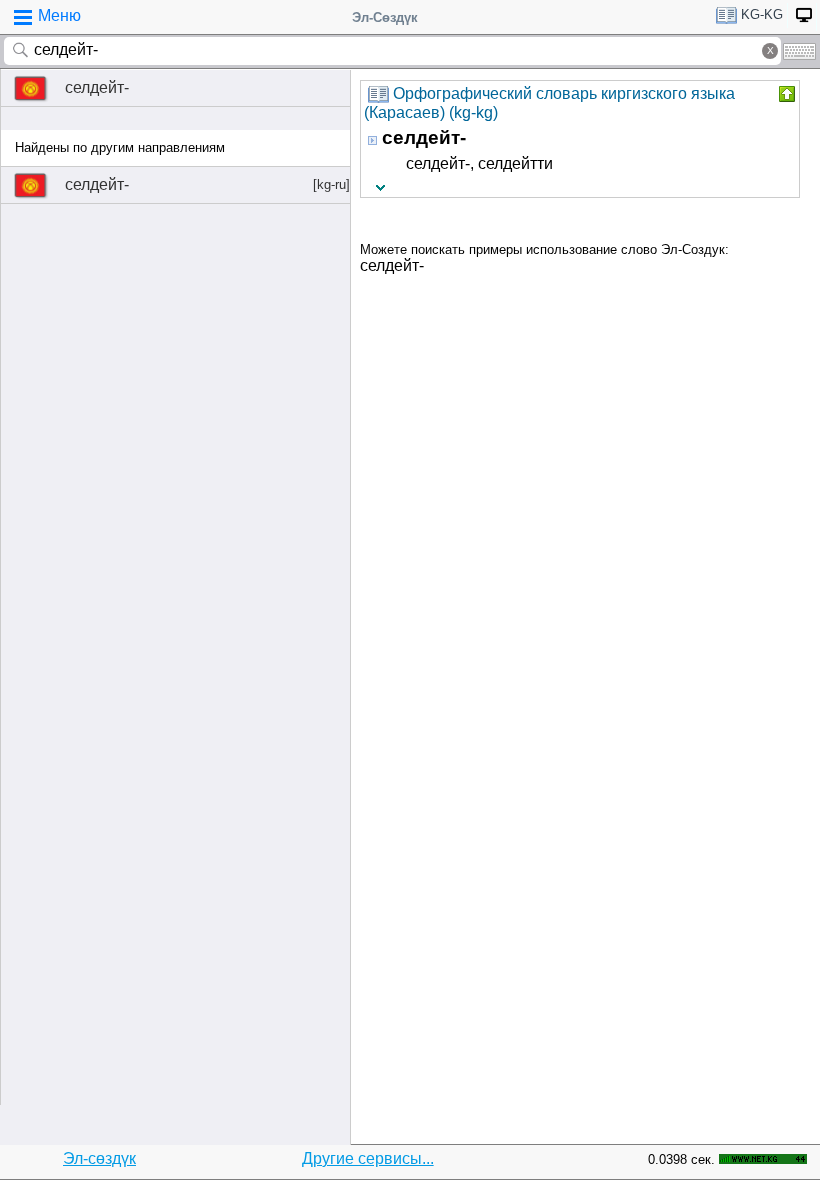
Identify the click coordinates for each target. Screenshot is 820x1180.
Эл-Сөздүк (385, 17)
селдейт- (97, 87)
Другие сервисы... (368, 1158)
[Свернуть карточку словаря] (785, 94)
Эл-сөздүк (99, 1158)
